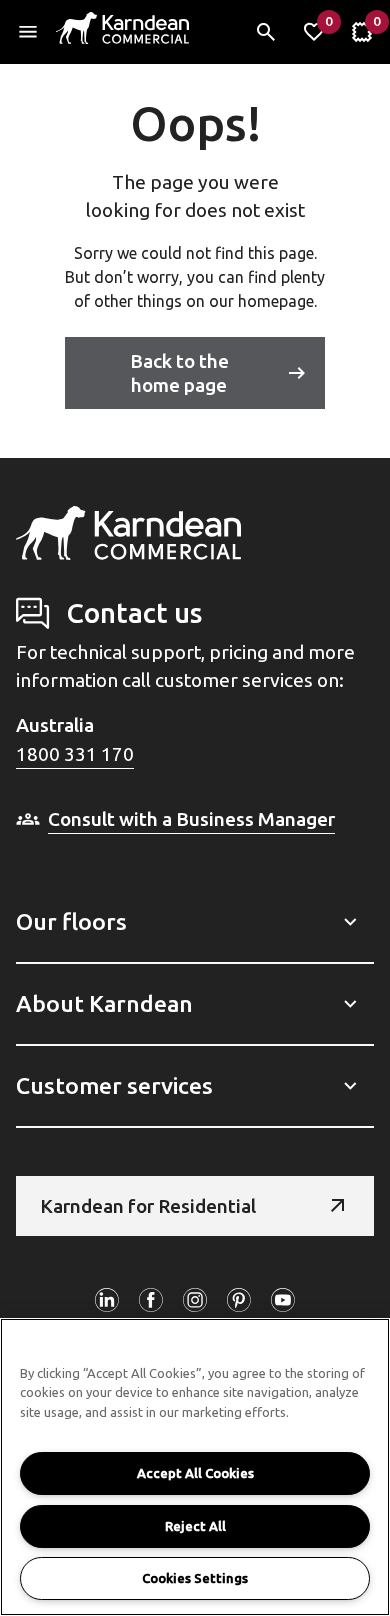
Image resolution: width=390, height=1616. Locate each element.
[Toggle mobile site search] (266, 32)
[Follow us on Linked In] (107, 1300)
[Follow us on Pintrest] (239, 1300)
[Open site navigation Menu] (28, 32)
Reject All (195, 1526)
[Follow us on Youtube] (283, 1300)
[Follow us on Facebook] (151, 1300)
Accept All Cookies (195, 1473)
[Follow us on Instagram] (195, 1300)
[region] (195, 1467)
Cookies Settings (195, 1578)
